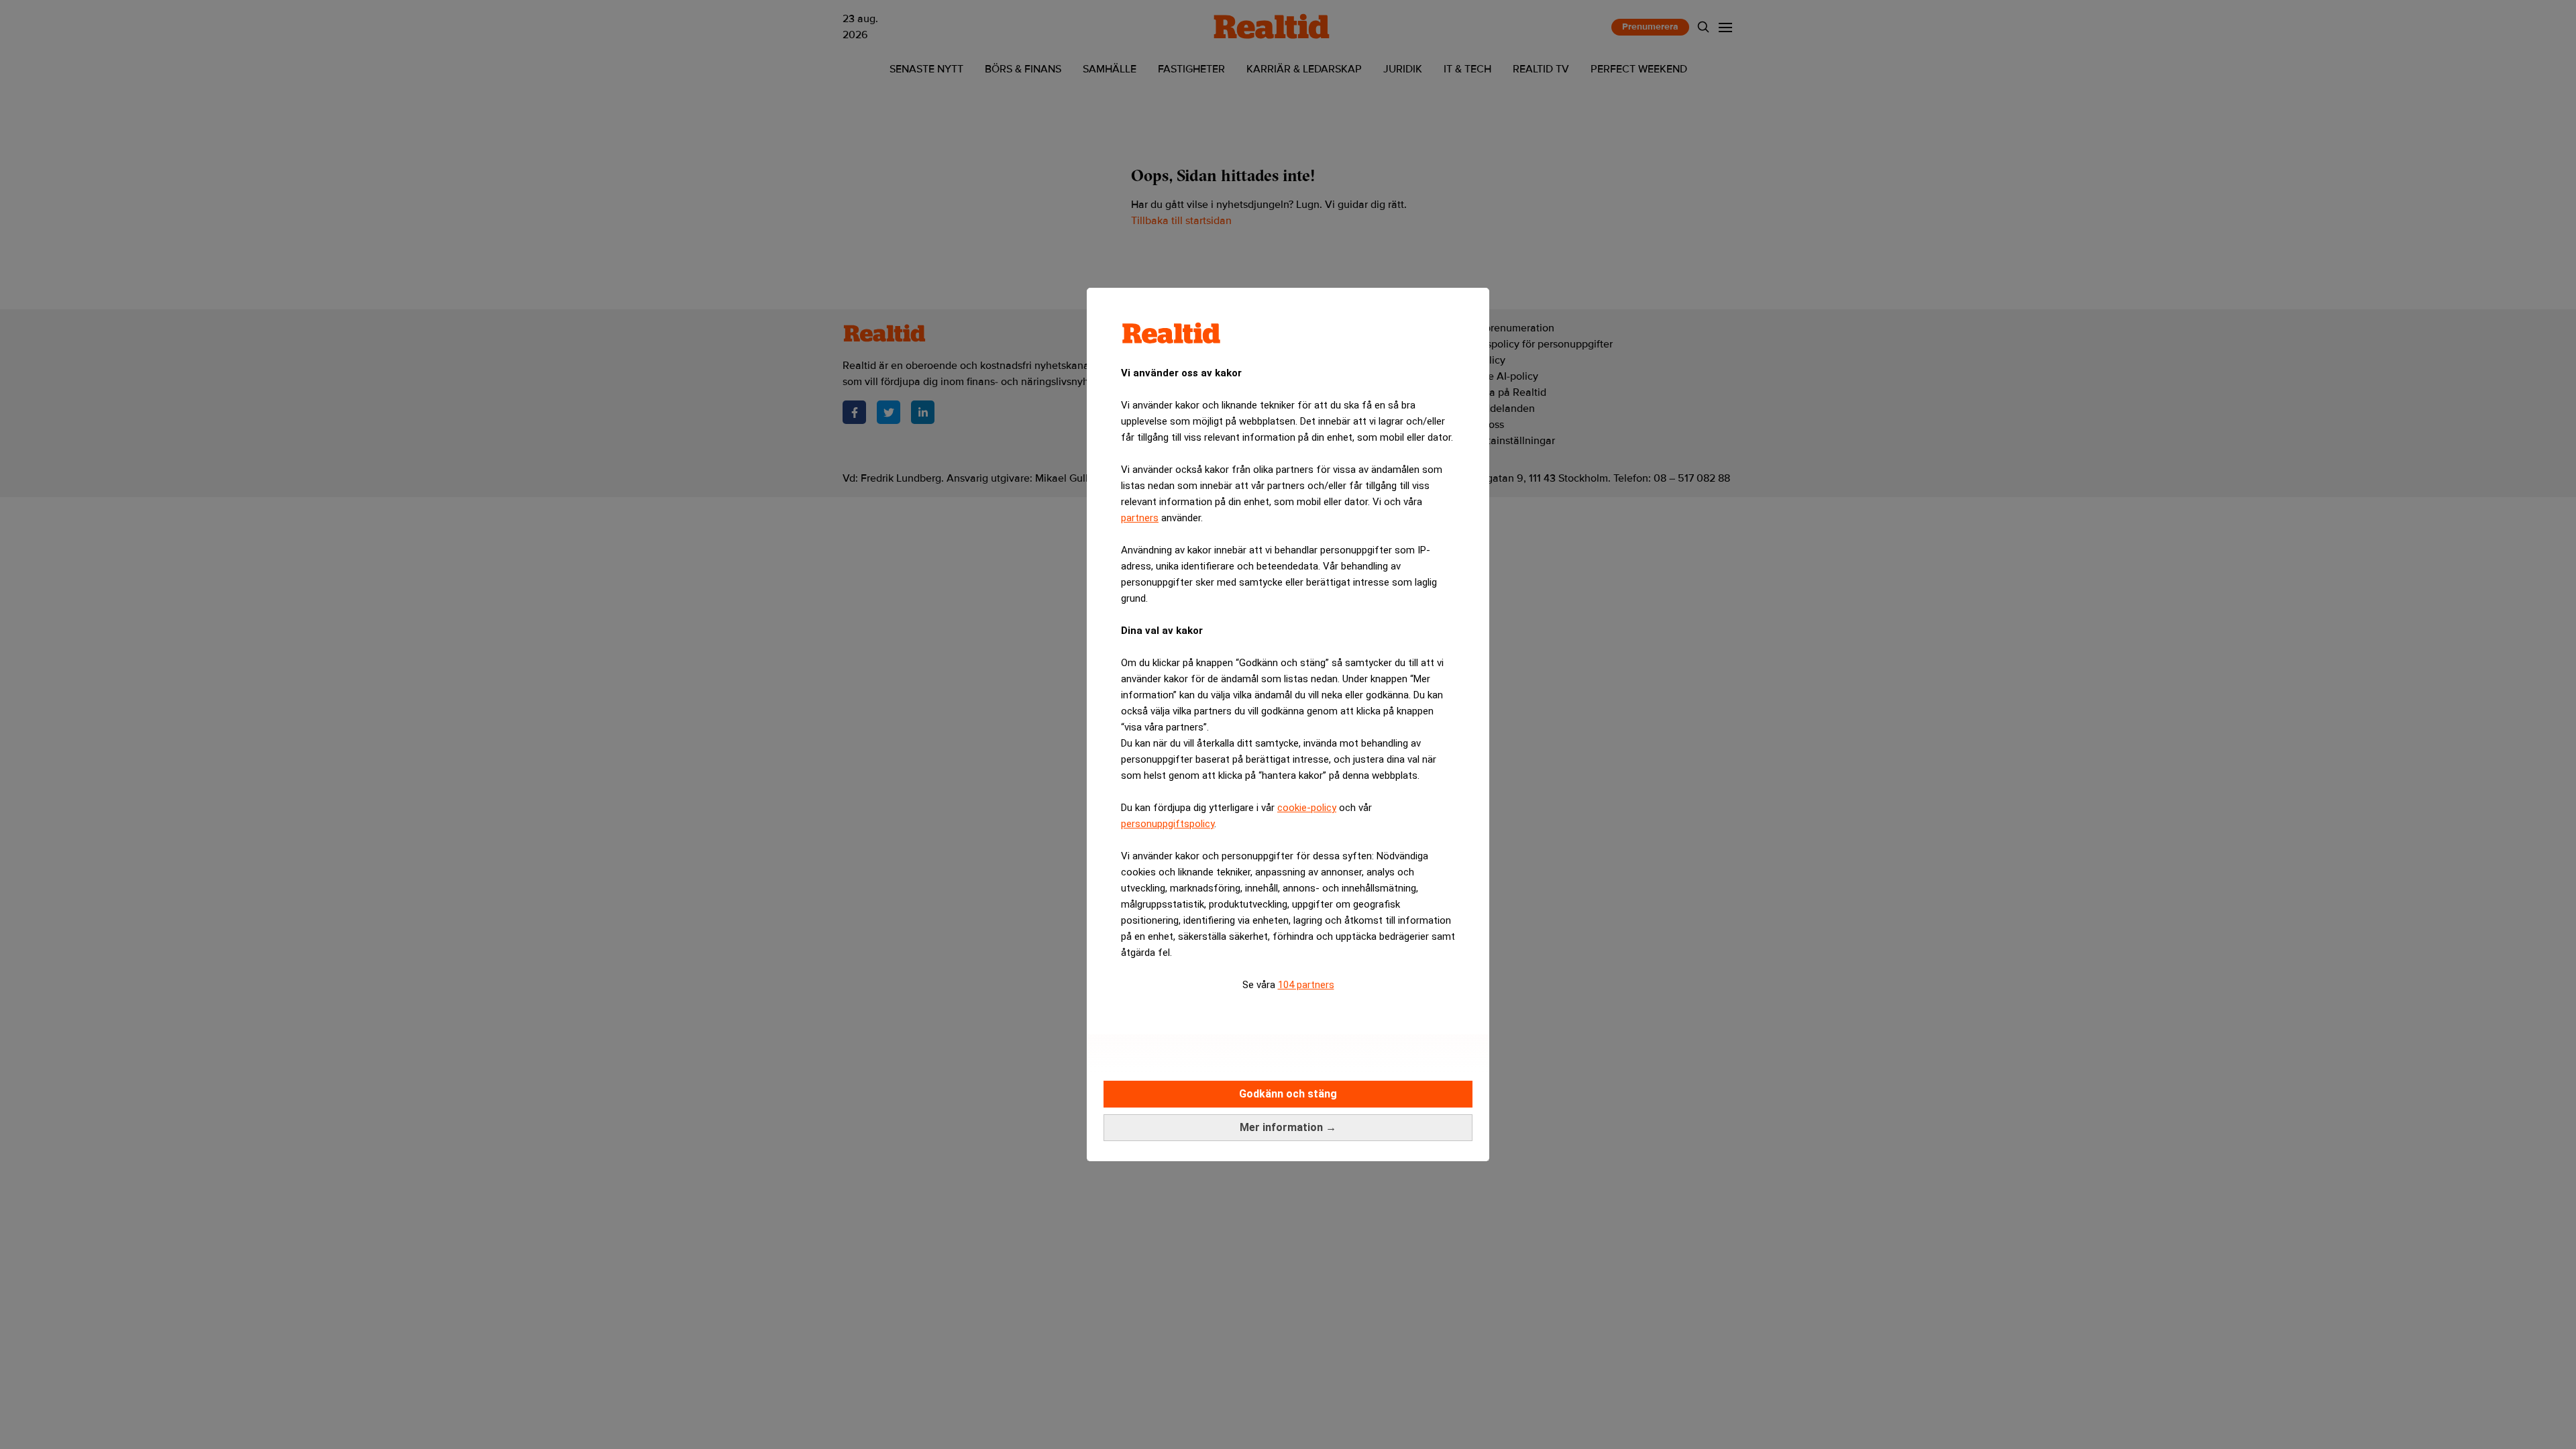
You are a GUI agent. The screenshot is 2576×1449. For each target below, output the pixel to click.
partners (1140, 518)
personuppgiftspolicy (1168, 824)
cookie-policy (1307, 808)
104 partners (1306, 985)
